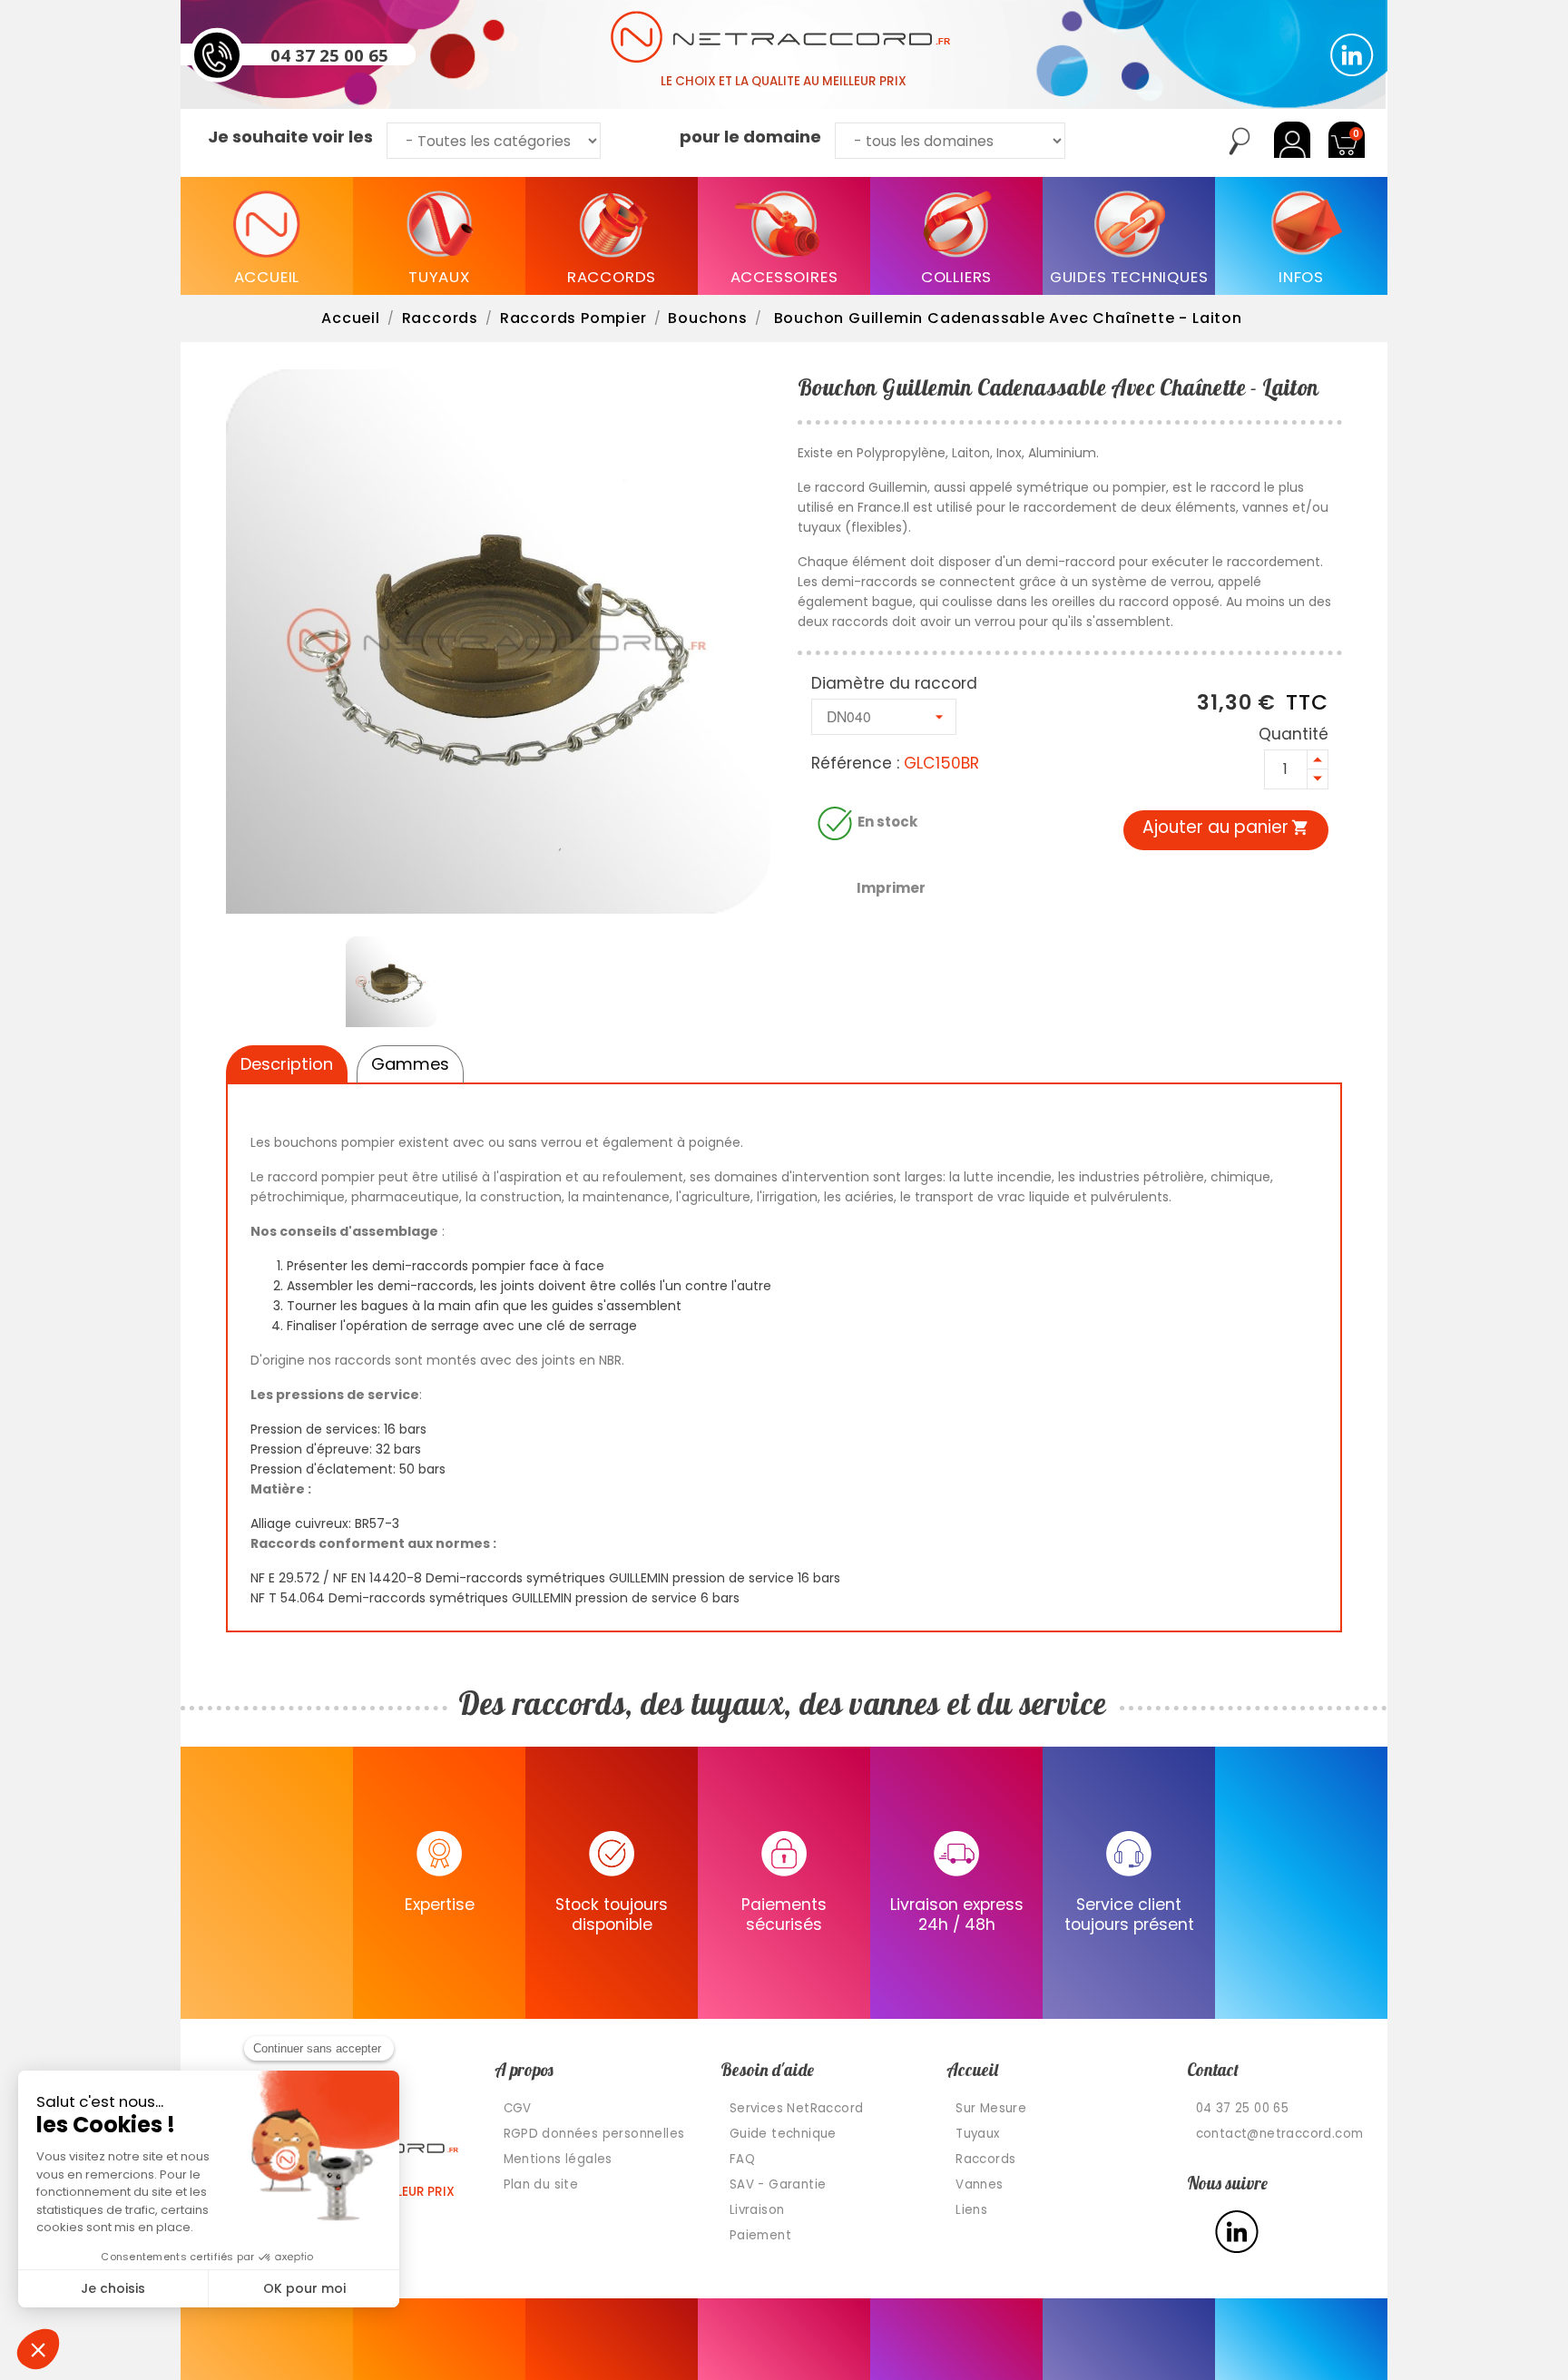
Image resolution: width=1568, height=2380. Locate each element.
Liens (971, 2210)
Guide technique (783, 2134)
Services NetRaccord (797, 2108)
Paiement (760, 2235)
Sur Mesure (991, 2108)
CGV (518, 2108)
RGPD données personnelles (594, 2134)
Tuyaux (977, 2134)
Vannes (979, 2184)
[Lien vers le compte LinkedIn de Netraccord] (1352, 55)
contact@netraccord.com (1280, 2134)
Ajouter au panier (1226, 827)
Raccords (985, 2159)
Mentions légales (558, 2159)
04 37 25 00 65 (329, 54)
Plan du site (541, 2184)
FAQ (742, 2159)
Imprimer (891, 888)
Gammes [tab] (410, 1064)
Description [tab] (287, 1064)
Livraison (757, 2210)
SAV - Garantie (778, 2184)
